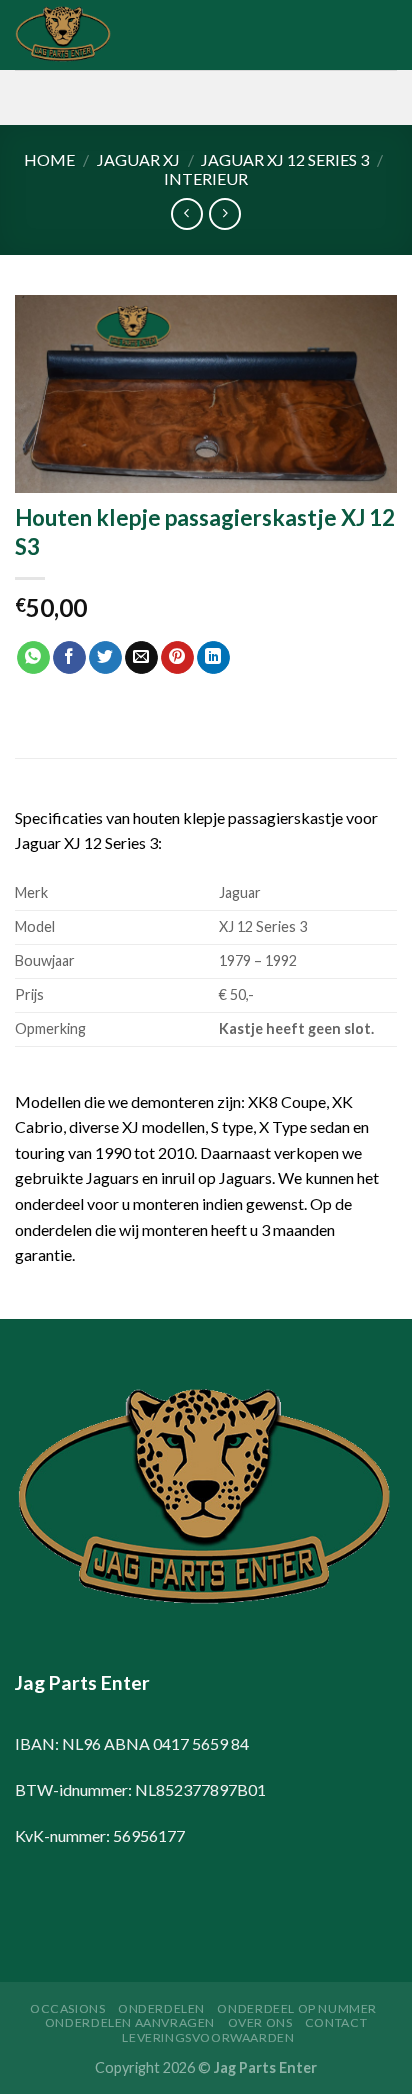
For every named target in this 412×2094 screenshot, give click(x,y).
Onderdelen (161, 2008)
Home (49, 159)
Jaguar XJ (138, 159)
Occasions (68, 2008)
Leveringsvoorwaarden (208, 2037)
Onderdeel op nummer (297, 2008)
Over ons (260, 2022)
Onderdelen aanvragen (130, 2022)
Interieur (206, 178)
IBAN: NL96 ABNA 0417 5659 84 (132, 1743)
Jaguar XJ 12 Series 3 (285, 159)
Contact (336, 2022)
